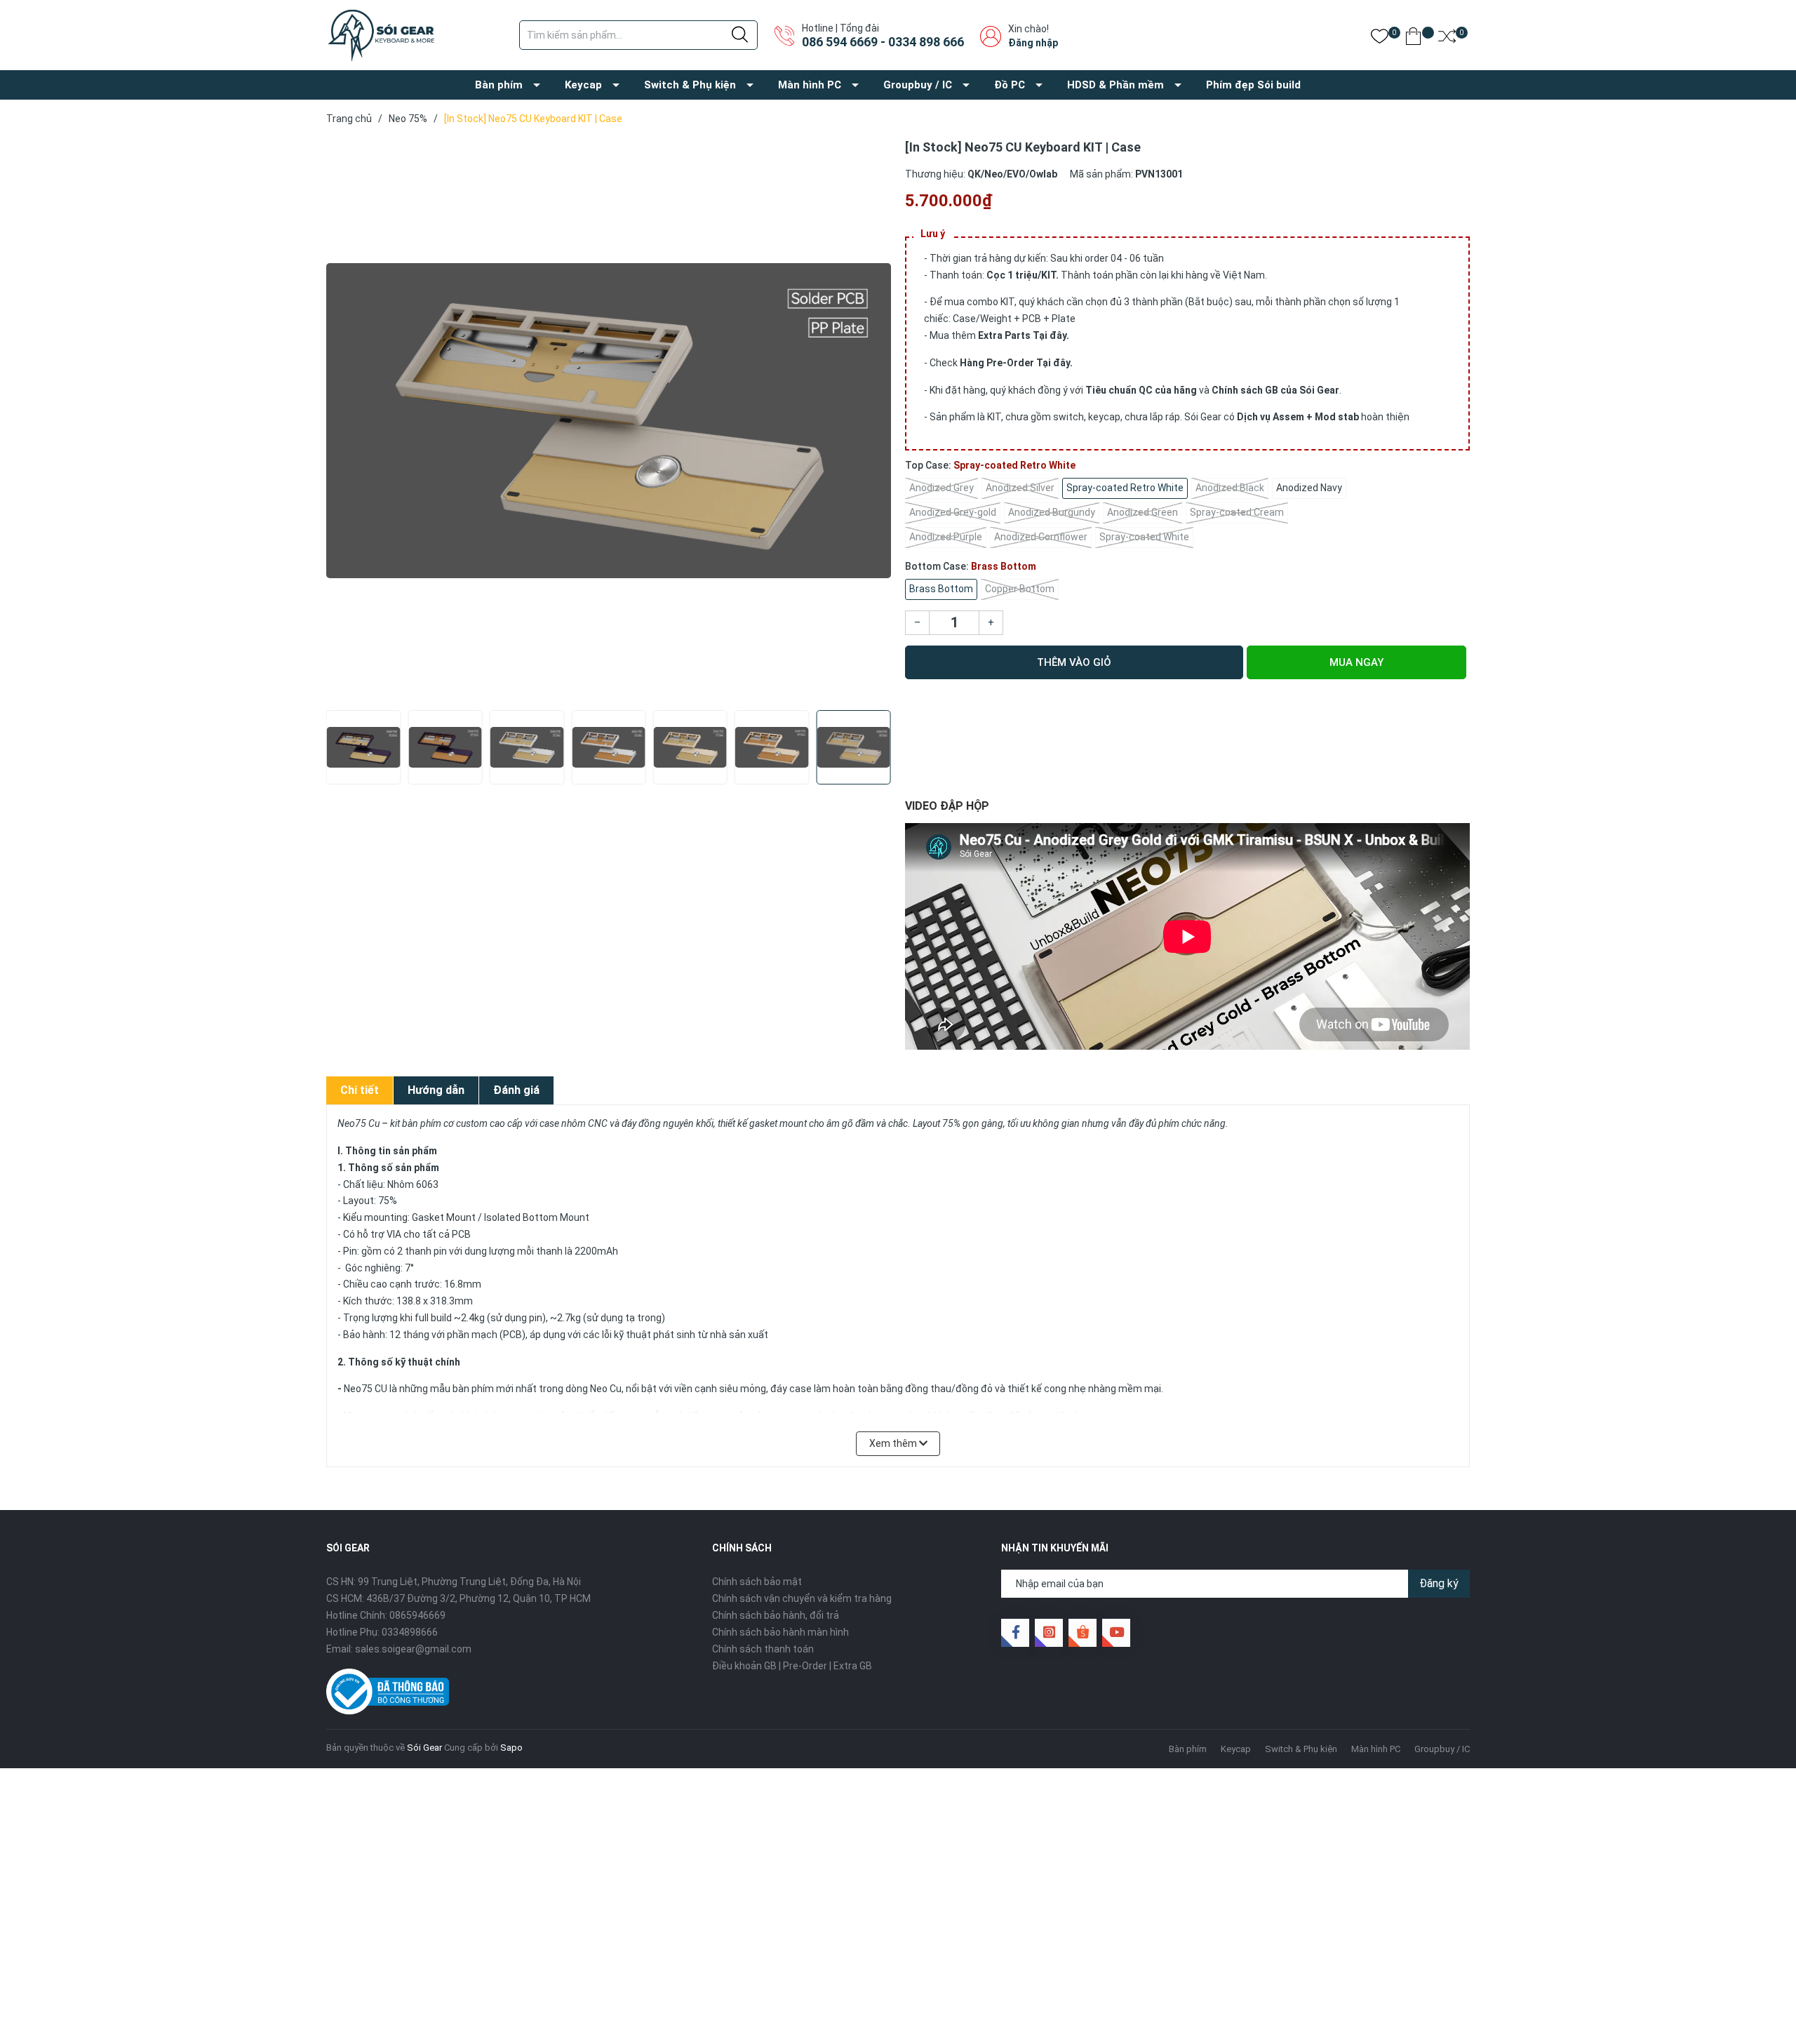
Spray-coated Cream (1237, 512)
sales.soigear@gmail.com (413, 1649)
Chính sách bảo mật (757, 1582)
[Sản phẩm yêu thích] (1380, 39)
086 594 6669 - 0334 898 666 (883, 42)
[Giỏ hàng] (1413, 39)
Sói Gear (424, 1748)
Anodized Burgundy (1052, 512)
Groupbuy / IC (918, 85)
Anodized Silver (1020, 488)
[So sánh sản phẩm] (1447, 39)
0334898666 (410, 1632)
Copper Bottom (1020, 589)
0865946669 (417, 1615)
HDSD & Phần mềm (1115, 85)
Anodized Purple (946, 537)
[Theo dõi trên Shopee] (1083, 1633)
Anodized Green (1142, 512)
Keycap (583, 85)
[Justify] (740, 35)
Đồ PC (1010, 85)
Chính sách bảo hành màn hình (780, 1632)
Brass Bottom (941, 589)
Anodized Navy (1309, 488)
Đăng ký (1439, 1583)
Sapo (511, 1748)
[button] (342, 760)
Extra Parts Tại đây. (1024, 335)
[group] (609, 421)
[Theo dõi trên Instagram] (1049, 1633)
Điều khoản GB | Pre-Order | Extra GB (792, 1666)
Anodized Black (1230, 488)
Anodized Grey (941, 488)
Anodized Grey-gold (953, 512)
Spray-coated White (1144, 537)
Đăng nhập (1033, 43)
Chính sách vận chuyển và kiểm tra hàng (802, 1598)
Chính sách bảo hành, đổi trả (776, 1615)
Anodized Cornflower (1041, 537)
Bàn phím (499, 85)
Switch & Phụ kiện (690, 85)
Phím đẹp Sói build (1253, 85)
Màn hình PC (810, 85)
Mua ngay (1356, 662)
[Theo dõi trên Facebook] (1015, 1633)
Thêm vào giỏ (1074, 662)
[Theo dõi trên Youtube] (1116, 1633)
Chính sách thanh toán (763, 1649)
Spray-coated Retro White (1125, 488)
